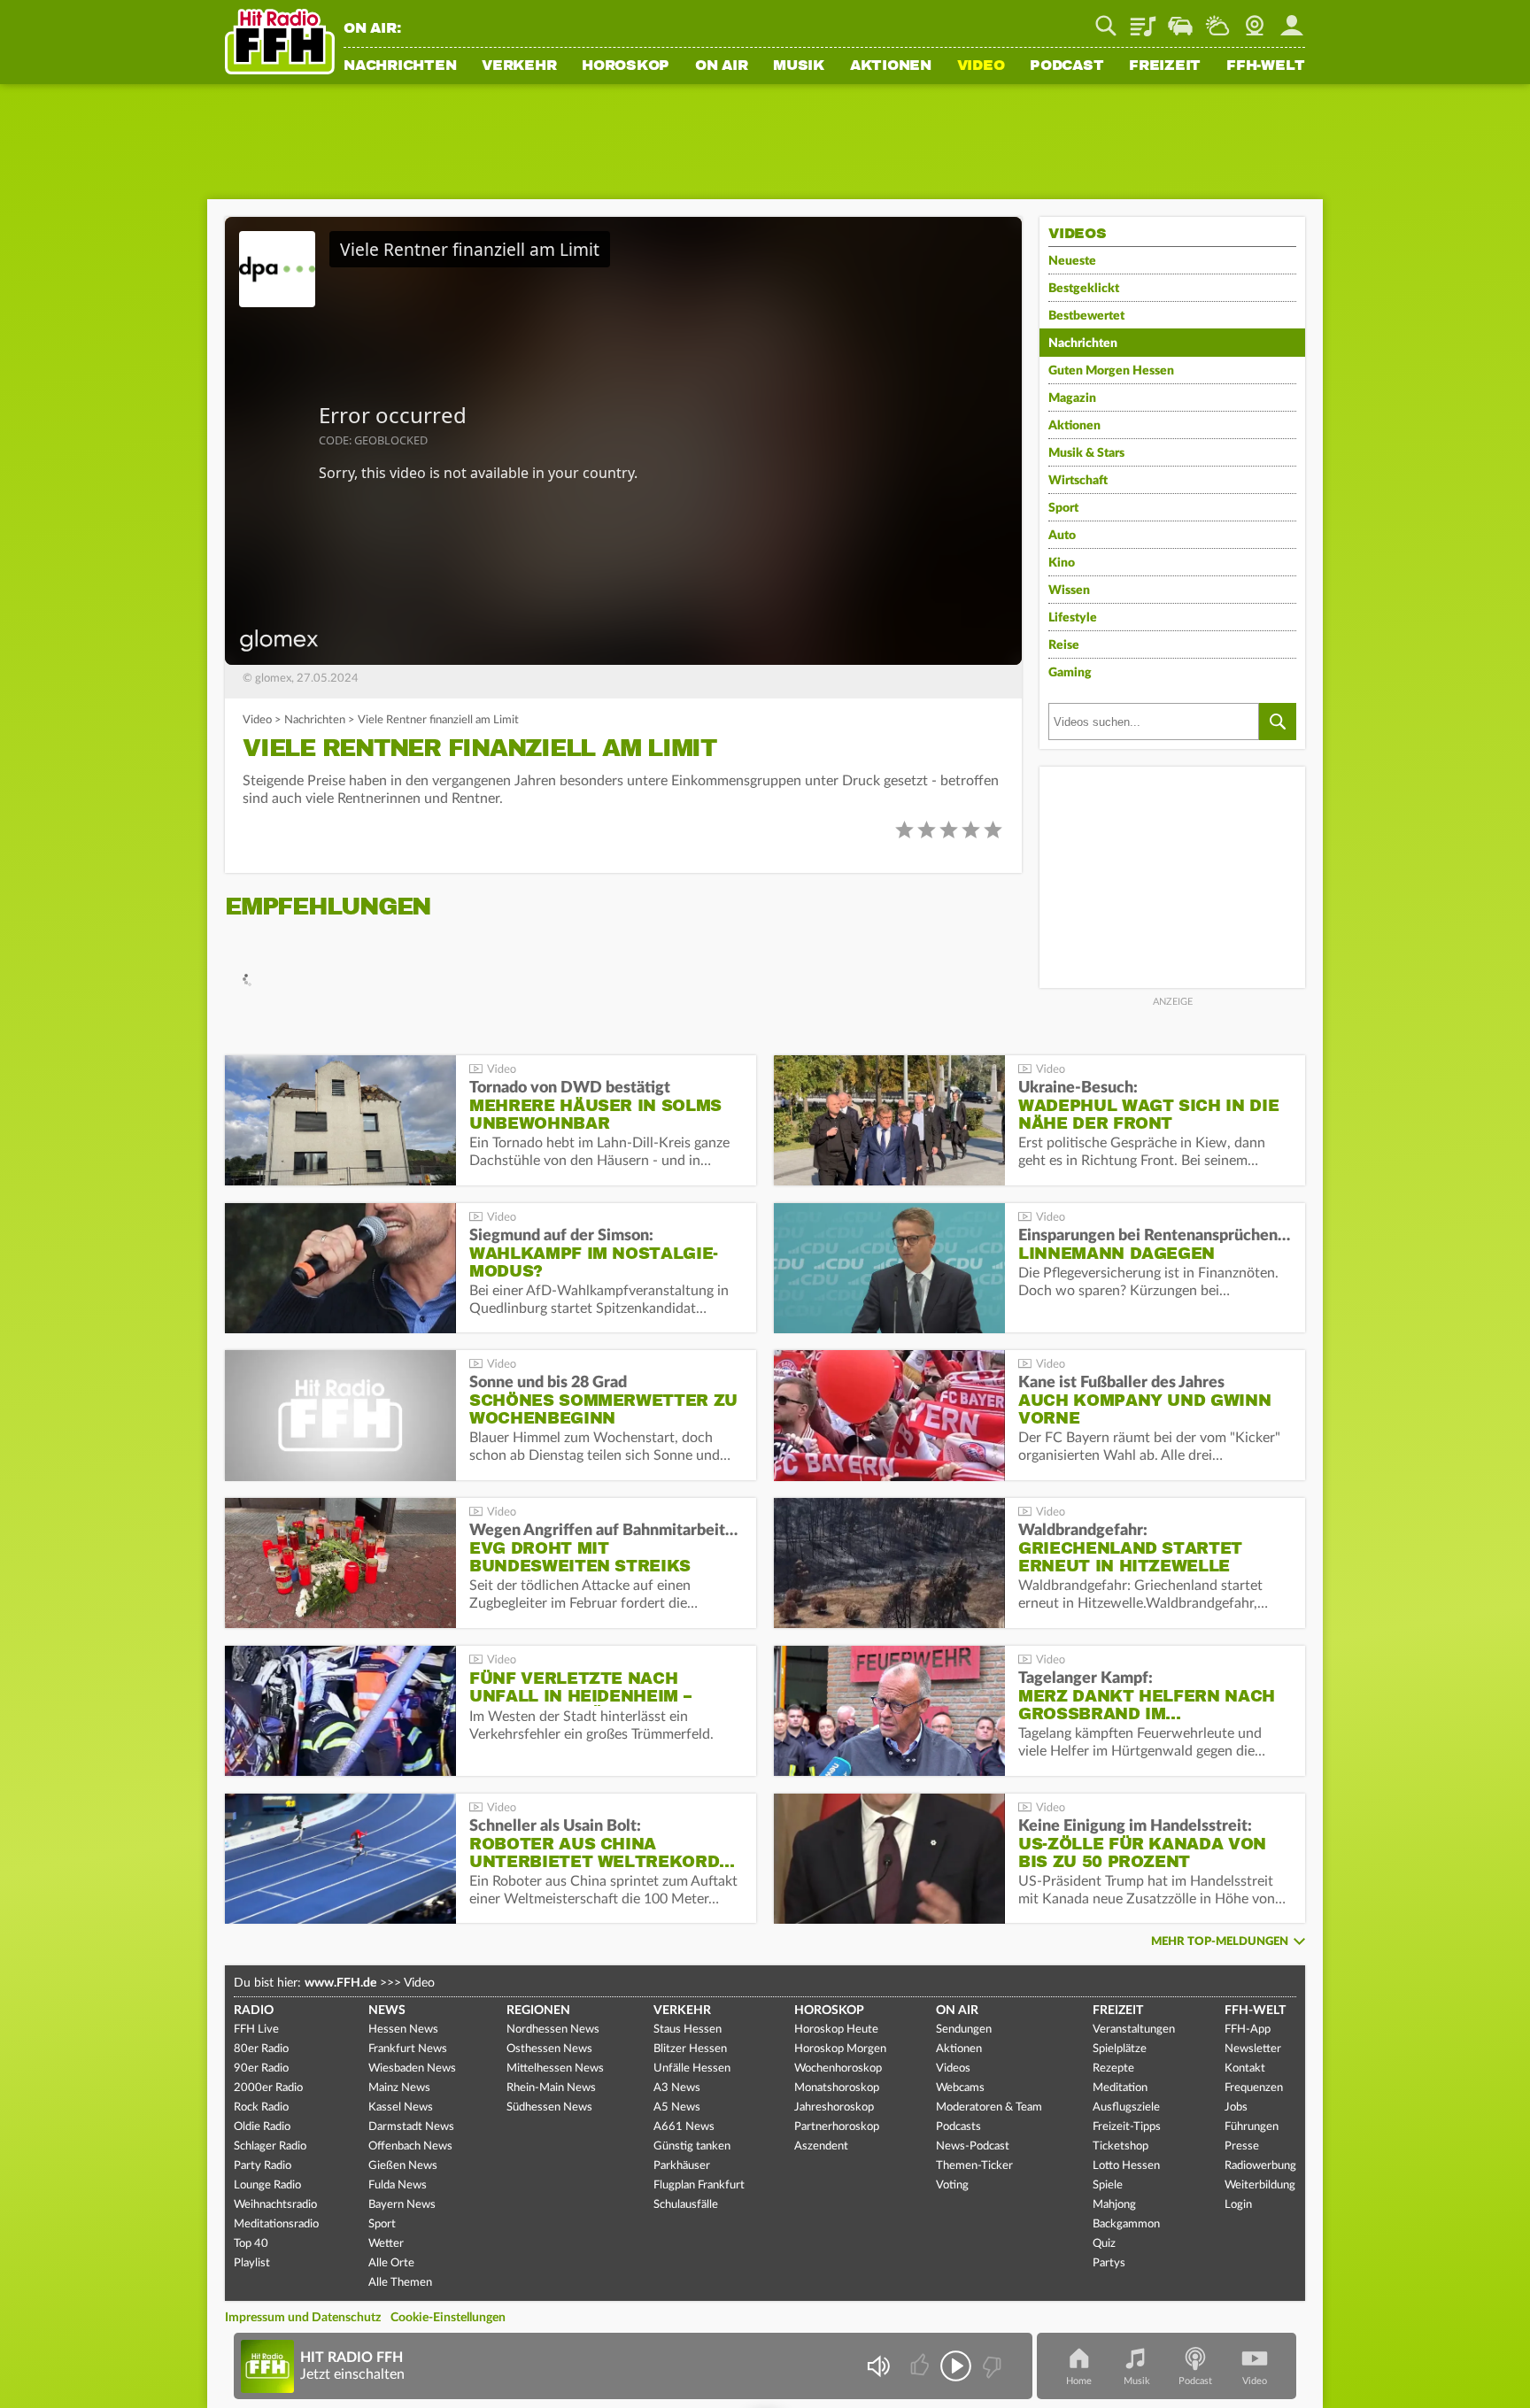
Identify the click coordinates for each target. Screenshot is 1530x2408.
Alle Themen (400, 2283)
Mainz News (399, 2088)
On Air (722, 66)
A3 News (677, 2088)
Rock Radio (261, 2107)
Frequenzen (1254, 2088)
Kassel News (401, 2107)
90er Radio (261, 2068)
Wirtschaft (1078, 481)
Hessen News (403, 2030)
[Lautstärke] (878, 2366)
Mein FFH (1292, 19)
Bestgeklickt (1084, 289)
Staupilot (1180, 19)
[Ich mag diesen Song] (921, 2366)
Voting (952, 2185)
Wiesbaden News (412, 2068)
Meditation (1120, 2088)
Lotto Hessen (1126, 2166)
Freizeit (1165, 66)
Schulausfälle (686, 2205)
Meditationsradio (276, 2224)
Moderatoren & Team (989, 2107)
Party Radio (263, 2166)
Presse (1242, 2146)
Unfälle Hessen (692, 2068)
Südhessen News (549, 2107)
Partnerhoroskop (837, 2127)
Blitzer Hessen (690, 2049)
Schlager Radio (270, 2146)
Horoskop (626, 66)
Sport (1063, 508)
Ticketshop (1120, 2146)
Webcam (1255, 19)
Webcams (960, 2088)
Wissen (1069, 590)
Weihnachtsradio (275, 2205)
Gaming (1070, 673)
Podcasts (958, 2127)
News (387, 2011)
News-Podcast (973, 2146)
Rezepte (1113, 2068)
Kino (1062, 563)
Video (981, 66)
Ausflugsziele (1126, 2107)
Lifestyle (1073, 618)
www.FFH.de (340, 1983)
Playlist (1143, 19)
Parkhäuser (682, 2166)
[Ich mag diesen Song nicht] (990, 2366)
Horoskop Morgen (840, 2049)
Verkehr (519, 66)
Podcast (1066, 66)
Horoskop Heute (836, 2030)
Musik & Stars (1086, 453)
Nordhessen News (553, 2030)
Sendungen (964, 2030)
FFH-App (1248, 2030)
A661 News (684, 2127)
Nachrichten (400, 66)
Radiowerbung (1260, 2166)
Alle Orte (391, 2263)
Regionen (538, 2011)
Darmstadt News (411, 2127)
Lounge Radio (267, 2185)
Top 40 (251, 2244)
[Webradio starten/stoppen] (956, 2366)
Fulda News (398, 2185)
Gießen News (403, 2166)
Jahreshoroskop (834, 2107)
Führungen (1252, 2127)
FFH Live (256, 2030)
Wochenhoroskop (838, 2068)
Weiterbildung (1260, 2185)
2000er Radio (268, 2088)
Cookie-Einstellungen (448, 2318)
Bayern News (402, 2205)
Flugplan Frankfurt (699, 2185)
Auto (1062, 536)
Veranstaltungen (1134, 2030)
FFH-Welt (1266, 66)
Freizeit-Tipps (1127, 2127)
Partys (1109, 2263)
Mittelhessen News (555, 2068)
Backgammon (1126, 2224)
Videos (953, 2068)
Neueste (1072, 261)
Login (1238, 2205)
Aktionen (891, 66)
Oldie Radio (262, 2127)
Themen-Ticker (974, 2166)
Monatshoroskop (837, 2088)
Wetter (1217, 19)
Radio (254, 2011)
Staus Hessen (688, 2030)
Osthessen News (549, 2049)
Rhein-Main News (551, 2088)
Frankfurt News (408, 2049)
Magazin (1072, 398)
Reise (1064, 645)
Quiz (1104, 2244)
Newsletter (1253, 2049)
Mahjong (1114, 2205)
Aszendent (821, 2146)
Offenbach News (410, 2146)
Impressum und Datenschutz (303, 2318)
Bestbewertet (1086, 316)
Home (1079, 2381)
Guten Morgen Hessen (1111, 371)
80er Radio (261, 2049)
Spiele (1108, 2185)
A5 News (677, 2107)
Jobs (1236, 2107)
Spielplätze (1120, 2049)
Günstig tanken (692, 2146)
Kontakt (1245, 2068)
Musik (799, 66)
